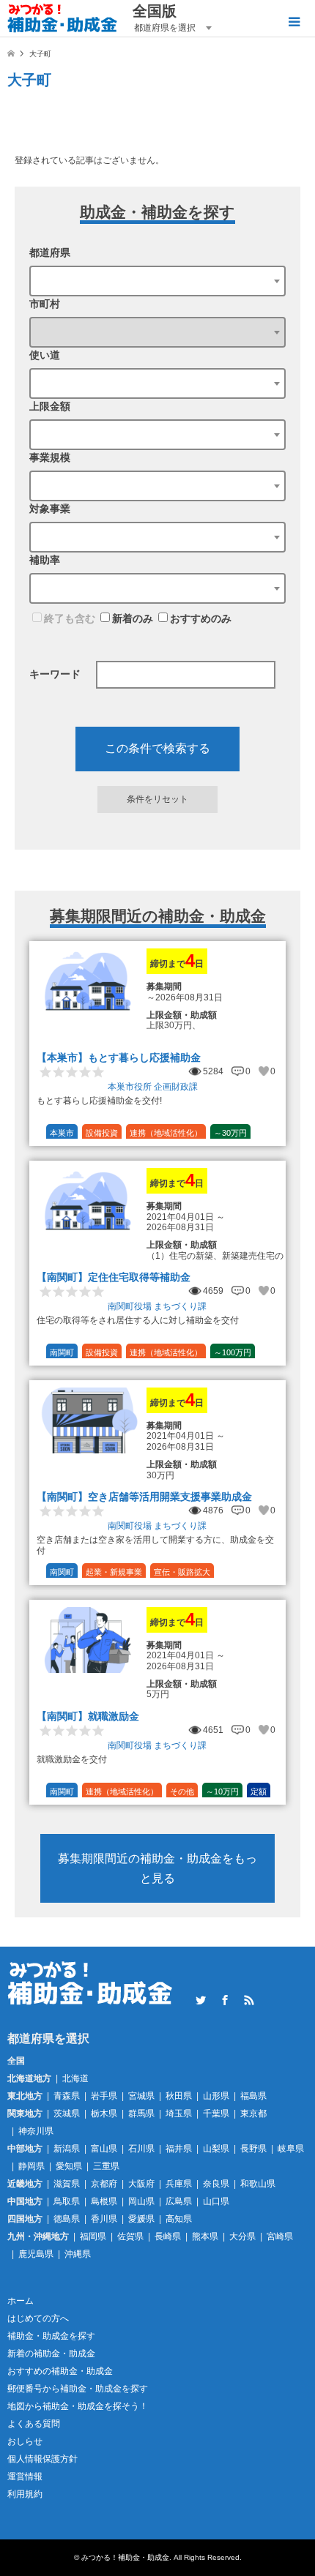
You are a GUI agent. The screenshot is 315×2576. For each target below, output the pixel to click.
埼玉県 (179, 2113)
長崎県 (168, 2236)
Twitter (201, 2000)
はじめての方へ (38, 2318)
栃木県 (104, 2113)
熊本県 (205, 2236)
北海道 (75, 2078)
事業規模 (50, 457)
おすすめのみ (201, 618)
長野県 (253, 2149)
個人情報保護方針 (42, 2459)
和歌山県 (258, 2184)
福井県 (179, 2149)
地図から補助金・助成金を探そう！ (78, 2406)
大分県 (242, 2236)
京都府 (104, 2184)
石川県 (141, 2149)
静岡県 (31, 2166)
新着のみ (133, 618)
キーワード (55, 674)
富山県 (104, 2149)
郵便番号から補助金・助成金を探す (78, 2389)
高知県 (179, 2219)
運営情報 (25, 2476)
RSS (249, 2000)
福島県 (253, 2096)
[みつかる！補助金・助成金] (63, 18)
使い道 (45, 355)
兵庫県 (179, 2184)
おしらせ (25, 2441)
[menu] (293, 22)
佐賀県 (130, 2236)
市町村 (45, 304)
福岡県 (93, 2236)
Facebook (225, 2000)
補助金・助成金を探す (51, 2336)
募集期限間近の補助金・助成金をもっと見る (157, 1868)
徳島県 (67, 2219)
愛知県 (69, 2166)
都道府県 (50, 252)
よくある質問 (34, 2424)
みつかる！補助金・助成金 (125, 2557)
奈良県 (216, 2184)
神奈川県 (36, 2131)
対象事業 (50, 509)
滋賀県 (67, 2184)
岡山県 (141, 2201)
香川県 (104, 2219)
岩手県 (104, 2096)
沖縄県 (78, 2254)
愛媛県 (141, 2219)
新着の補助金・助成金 (51, 2354)
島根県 (104, 2201)
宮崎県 (280, 2236)
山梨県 (216, 2149)
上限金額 (50, 406)
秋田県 (179, 2096)
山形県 (216, 2096)
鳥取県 (67, 2201)
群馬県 (141, 2113)
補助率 (45, 560)
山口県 (216, 2201)
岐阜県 (291, 2149)
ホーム (21, 2301)
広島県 (179, 2201)
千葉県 (216, 2113)
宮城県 (141, 2096)
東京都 (253, 2113)
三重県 (106, 2166)
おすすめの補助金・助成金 (60, 2371)
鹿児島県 (36, 2254)
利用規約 (25, 2494)
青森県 (67, 2096)
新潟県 (67, 2149)
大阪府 (141, 2184)
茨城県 (67, 2113)
